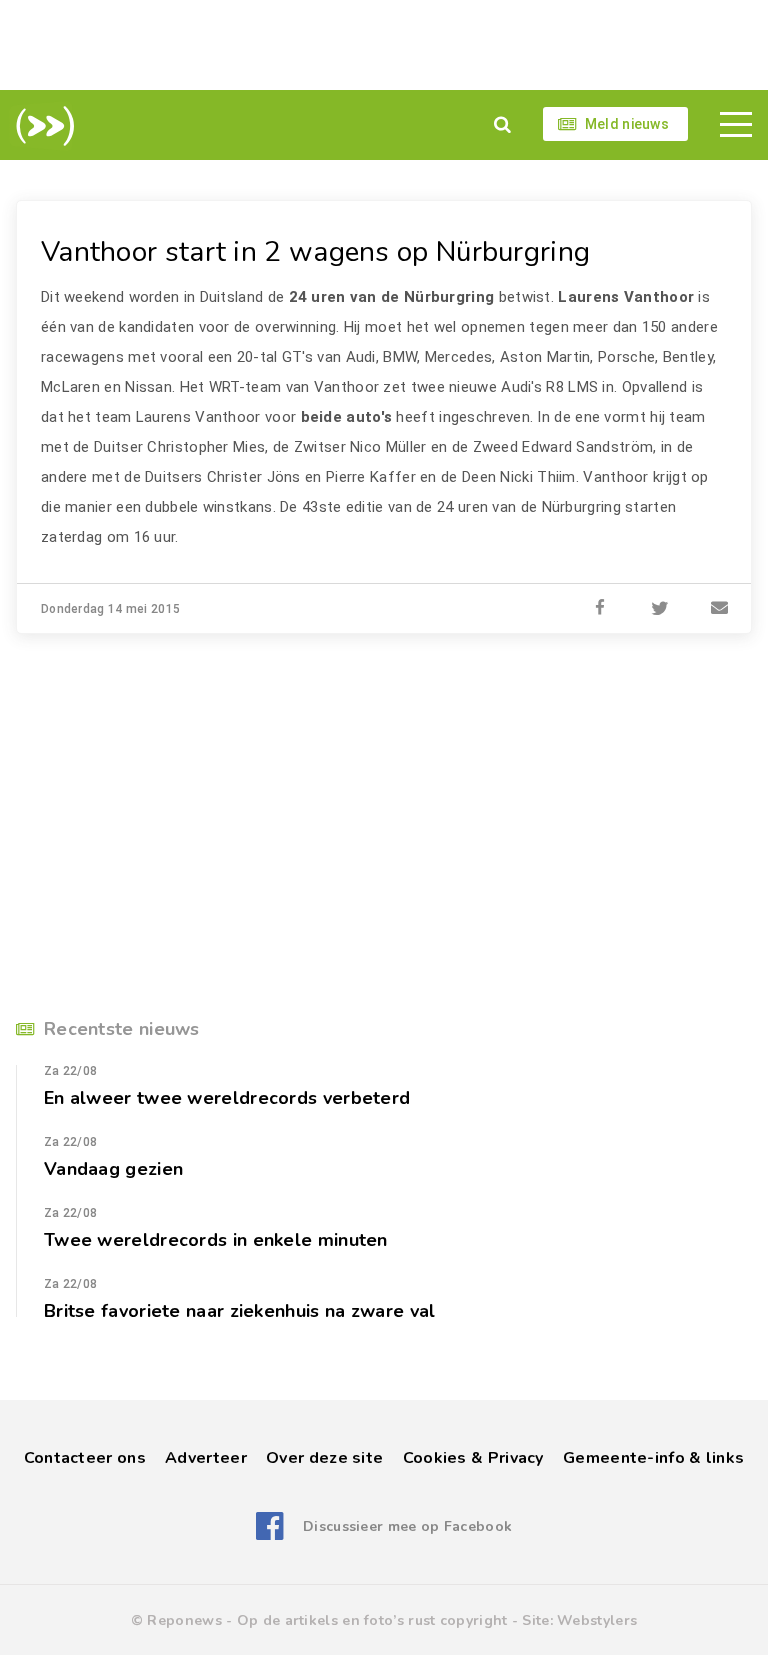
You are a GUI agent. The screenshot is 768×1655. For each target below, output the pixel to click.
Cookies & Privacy (473, 1458)
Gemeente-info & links (653, 1458)
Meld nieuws (627, 124)
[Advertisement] (384, 45)
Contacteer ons (85, 1458)
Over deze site (324, 1458)
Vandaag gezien (113, 1169)
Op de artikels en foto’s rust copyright (372, 1620)
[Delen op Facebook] (600, 609)
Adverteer (206, 1458)
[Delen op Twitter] (660, 609)
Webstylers (597, 1620)
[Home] (41, 126)
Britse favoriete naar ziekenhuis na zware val (240, 1311)
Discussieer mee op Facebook (407, 1526)
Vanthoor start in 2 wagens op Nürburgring (315, 252)
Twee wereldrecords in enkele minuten (216, 1240)
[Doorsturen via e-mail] (720, 609)
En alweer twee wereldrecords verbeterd (227, 1098)
